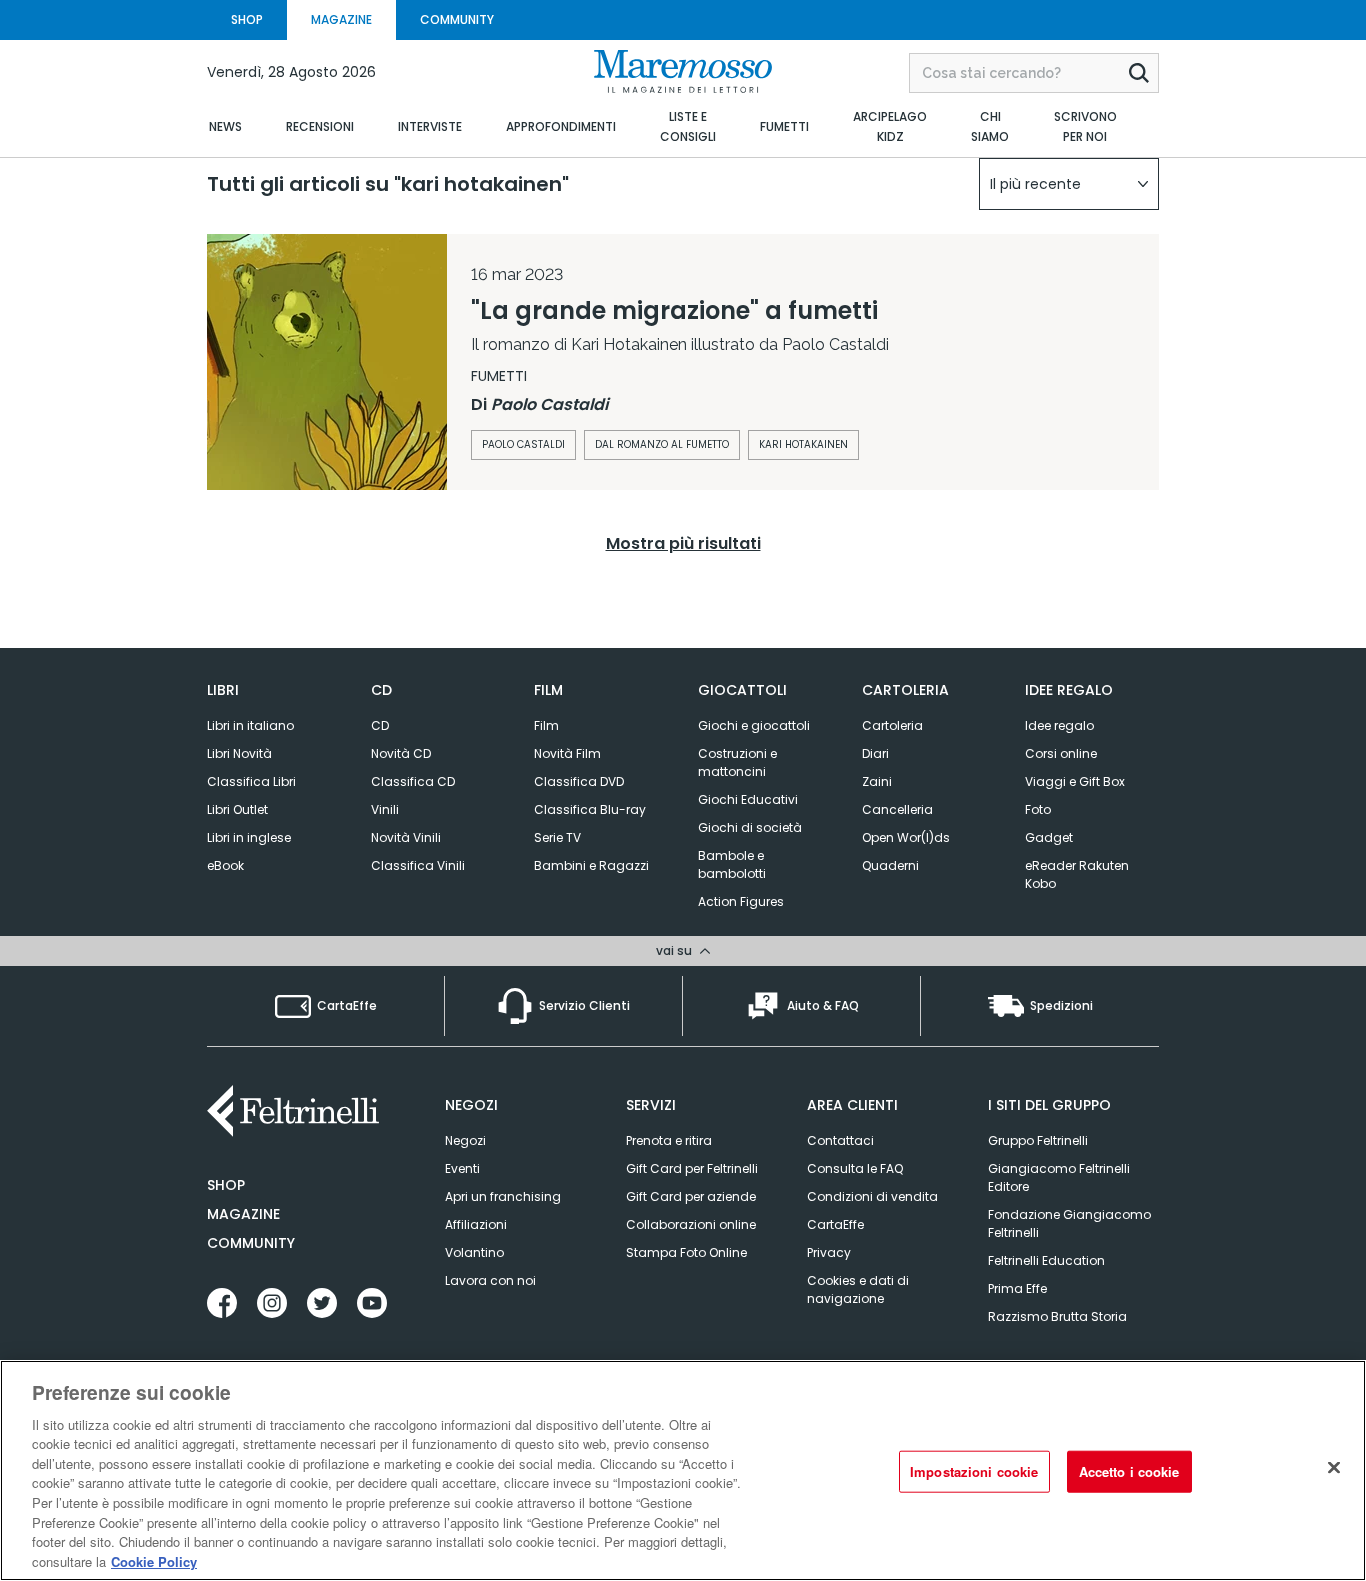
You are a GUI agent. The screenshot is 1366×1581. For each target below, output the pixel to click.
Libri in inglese (249, 837)
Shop (226, 1185)
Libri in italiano (250, 725)
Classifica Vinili (418, 865)
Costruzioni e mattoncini (737, 762)
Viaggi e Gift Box (1075, 781)
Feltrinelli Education (1046, 1260)
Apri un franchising (503, 1196)
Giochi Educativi (748, 799)
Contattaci (840, 1140)
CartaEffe (835, 1224)
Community (251, 1243)
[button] (1069, 184)
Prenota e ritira (669, 1140)
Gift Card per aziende (691, 1196)
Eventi (462, 1168)
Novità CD (401, 753)
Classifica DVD (579, 781)
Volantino (474, 1252)
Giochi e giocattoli (754, 725)
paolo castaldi (523, 444)
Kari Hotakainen (803, 444)
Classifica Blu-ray (590, 809)
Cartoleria (892, 725)
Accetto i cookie (1129, 1471)
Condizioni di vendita (872, 1196)
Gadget (1049, 837)
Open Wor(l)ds (906, 837)
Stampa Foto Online (686, 1252)
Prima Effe (1017, 1288)
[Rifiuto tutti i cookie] (1334, 1468)
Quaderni (890, 865)
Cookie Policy (154, 1560)
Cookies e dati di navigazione (858, 1289)
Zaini (877, 781)
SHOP (247, 19)
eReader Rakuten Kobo (1077, 874)
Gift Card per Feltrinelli (692, 1168)
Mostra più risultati (683, 543)
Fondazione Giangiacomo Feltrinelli (1069, 1223)
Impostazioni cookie (974, 1471)
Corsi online (1061, 753)
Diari (875, 753)
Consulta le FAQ (855, 1168)
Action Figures (741, 901)
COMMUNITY (457, 19)
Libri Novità (239, 753)
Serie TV (557, 837)
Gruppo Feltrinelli (1038, 1140)
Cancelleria (897, 809)
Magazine (243, 1214)
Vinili (385, 809)
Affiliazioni (476, 1224)
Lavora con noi (490, 1280)
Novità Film (567, 753)
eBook (225, 865)
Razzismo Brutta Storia (1057, 1316)
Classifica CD (413, 781)
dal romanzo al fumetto (662, 444)
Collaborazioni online (691, 1224)
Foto (1038, 809)
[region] (683, 1470)
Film (546, 725)
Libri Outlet (237, 809)
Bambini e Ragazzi (591, 865)
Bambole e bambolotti (732, 864)
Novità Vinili (406, 837)
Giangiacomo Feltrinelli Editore (1059, 1177)
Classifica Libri (251, 781)
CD (380, 725)
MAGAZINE (341, 19)
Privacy (829, 1252)
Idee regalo (1059, 725)
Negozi (465, 1140)
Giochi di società (750, 827)
